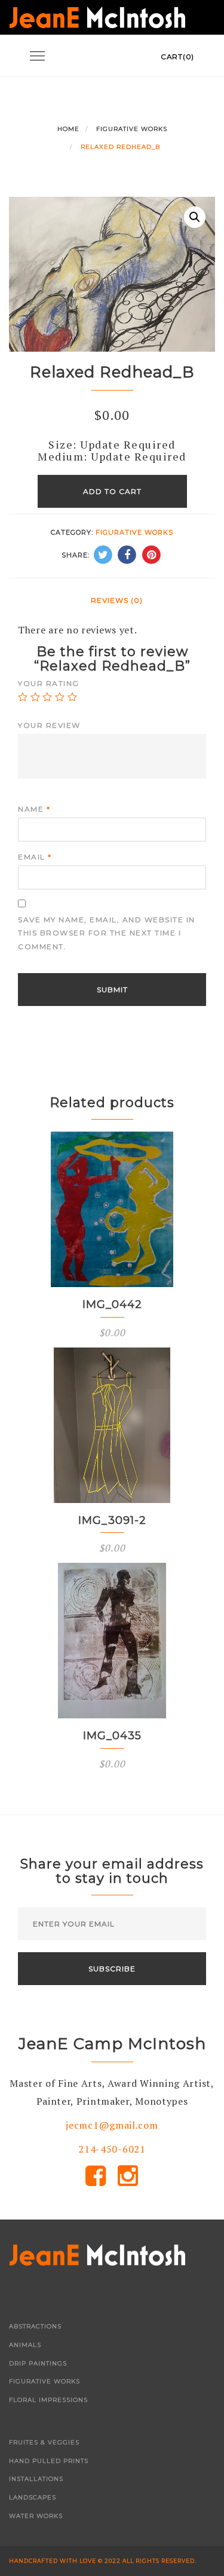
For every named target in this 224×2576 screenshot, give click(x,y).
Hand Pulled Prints (49, 2461)
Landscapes (33, 2497)
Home (68, 129)
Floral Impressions (48, 2400)
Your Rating (49, 683)
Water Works (36, 2516)
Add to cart (112, 491)
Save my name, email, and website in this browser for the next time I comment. (107, 933)
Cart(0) (177, 57)
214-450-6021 (112, 2149)
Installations (36, 2479)
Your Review (49, 725)
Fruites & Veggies (44, 2442)
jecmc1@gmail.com (112, 2125)
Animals (25, 2345)
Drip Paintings (38, 2363)
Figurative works (132, 129)
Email (35, 857)
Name (34, 809)
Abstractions (35, 2326)
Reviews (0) (117, 600)
